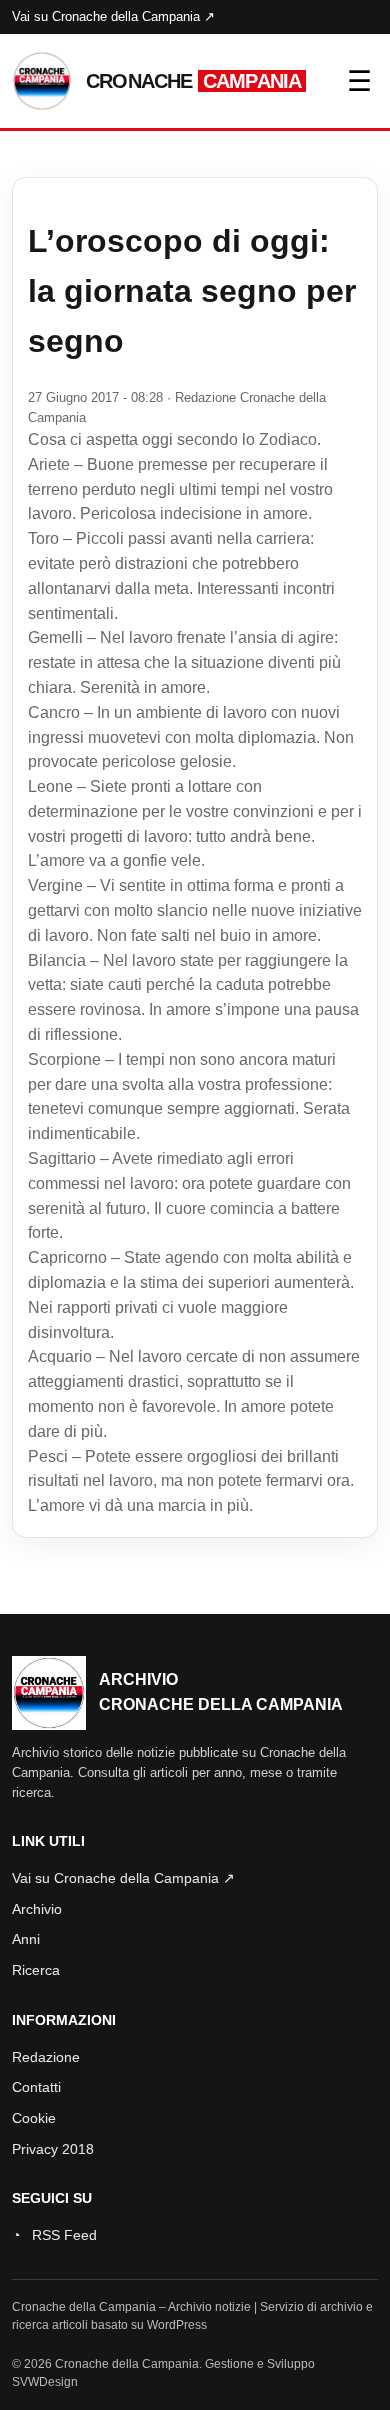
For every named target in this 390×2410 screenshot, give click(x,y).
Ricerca (36, 1970)
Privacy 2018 (53, 2149)
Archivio (37, 1909)
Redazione (46, 2057)
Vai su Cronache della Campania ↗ (113, 16)
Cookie (34, 2118)
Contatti (36, 2087)
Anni (26, 1939)
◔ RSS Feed (54, 2235)
